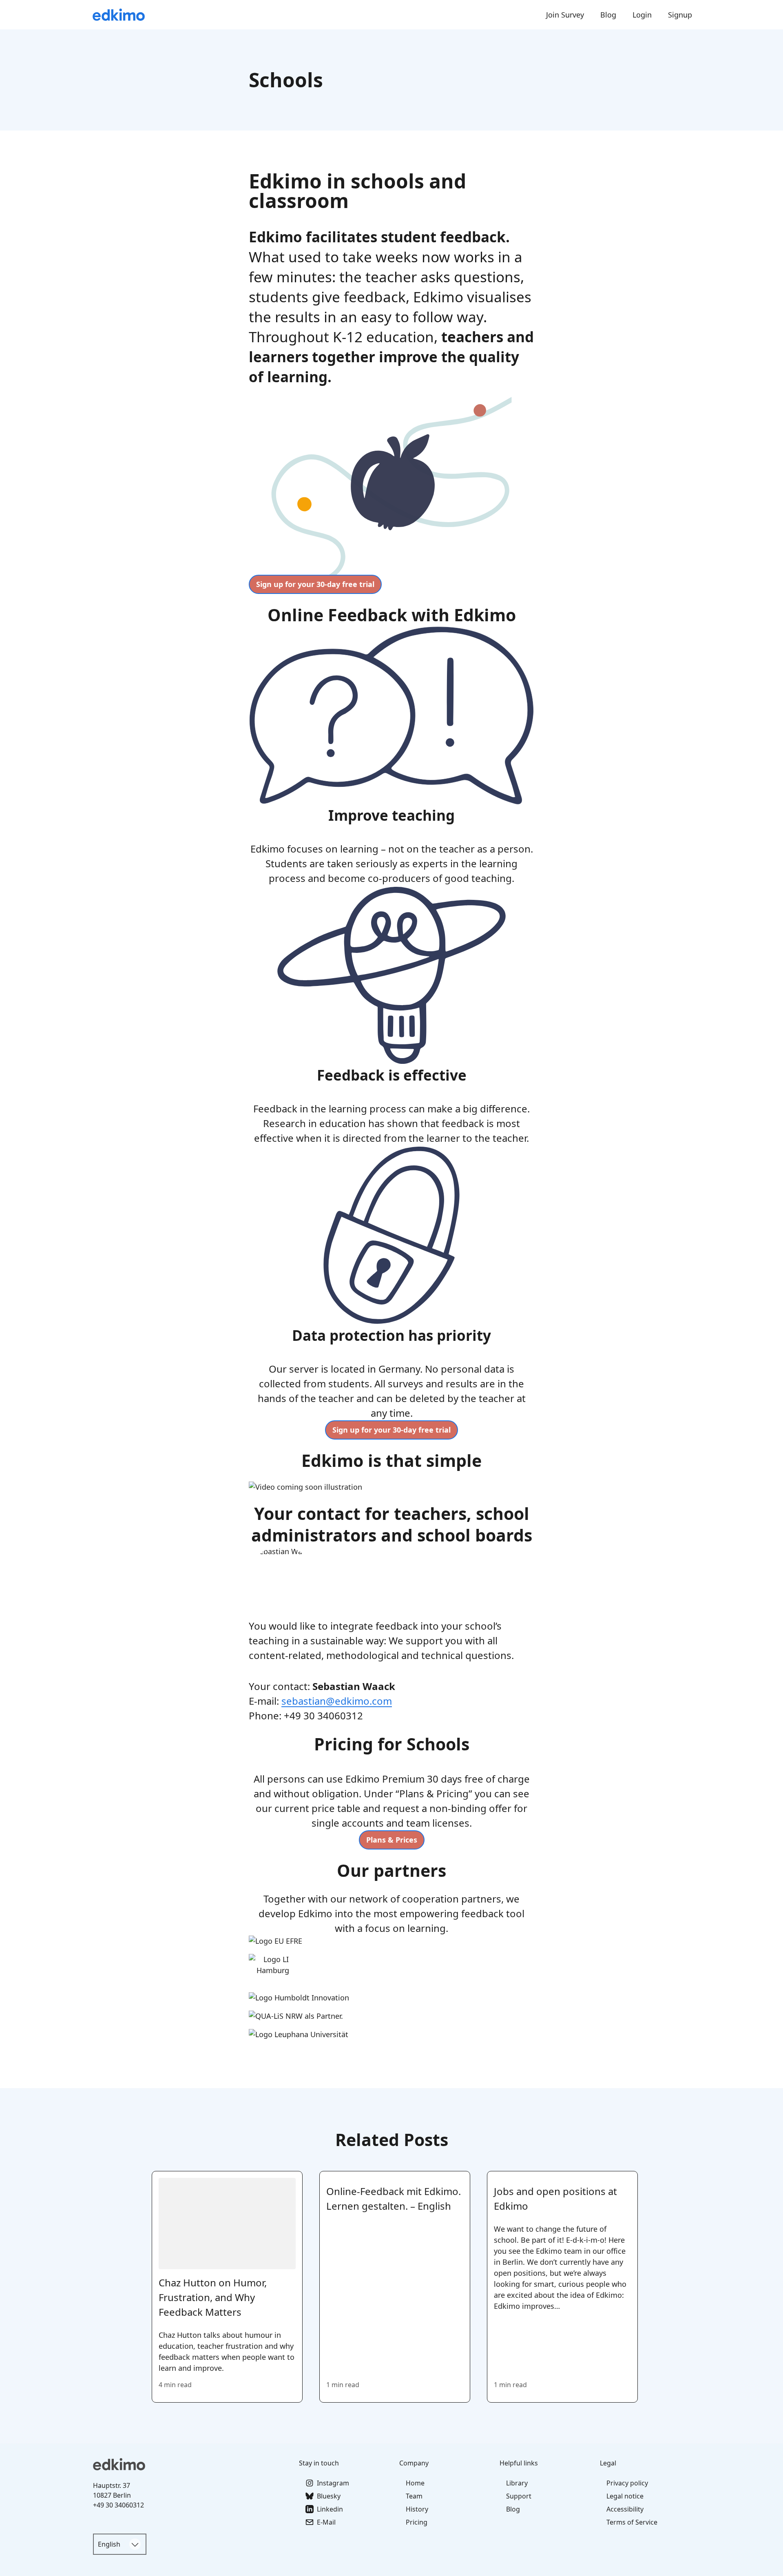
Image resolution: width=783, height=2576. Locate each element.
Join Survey (565, 15)
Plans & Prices (392, 1840)
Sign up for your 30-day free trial (315, 584)
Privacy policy (627, 2483)
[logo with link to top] (191, 2464)
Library (517, 2483)
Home (415, 2483)
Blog (608, 15)
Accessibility (625, 2509)
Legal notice (625, 2496)
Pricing (417, 2522)
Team (414, 2496)
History (417, 2509)
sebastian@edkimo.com (337, 1701)
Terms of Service (632, 2522)
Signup (680, 15)
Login (642, 15)
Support (519, 2496)
